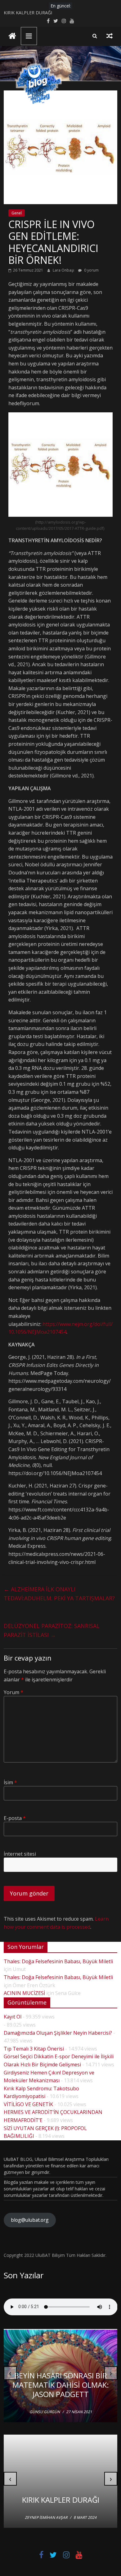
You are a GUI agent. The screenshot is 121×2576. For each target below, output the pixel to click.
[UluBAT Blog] (12, 37)
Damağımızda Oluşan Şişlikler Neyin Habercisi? (58, 2033)
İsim (10, 1782)
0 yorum (91, 270)
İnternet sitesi (20, 1854)
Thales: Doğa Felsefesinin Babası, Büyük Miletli (58, 1961)
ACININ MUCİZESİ (24, 1993)
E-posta (15, 1818)
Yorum (13, 1692)
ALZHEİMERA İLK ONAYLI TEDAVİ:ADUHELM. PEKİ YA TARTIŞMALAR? (59, 1594)
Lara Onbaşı (64, 270)
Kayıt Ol (13, 2017)
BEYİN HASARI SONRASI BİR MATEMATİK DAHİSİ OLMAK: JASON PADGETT (61, 2385)
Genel (17, 213)
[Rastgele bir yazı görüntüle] (110, 36)
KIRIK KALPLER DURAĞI (28, 13)
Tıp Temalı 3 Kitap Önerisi (34, 2049)
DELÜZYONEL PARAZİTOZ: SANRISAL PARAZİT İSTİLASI (52, 1630)
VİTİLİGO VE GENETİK (28, 2104)
